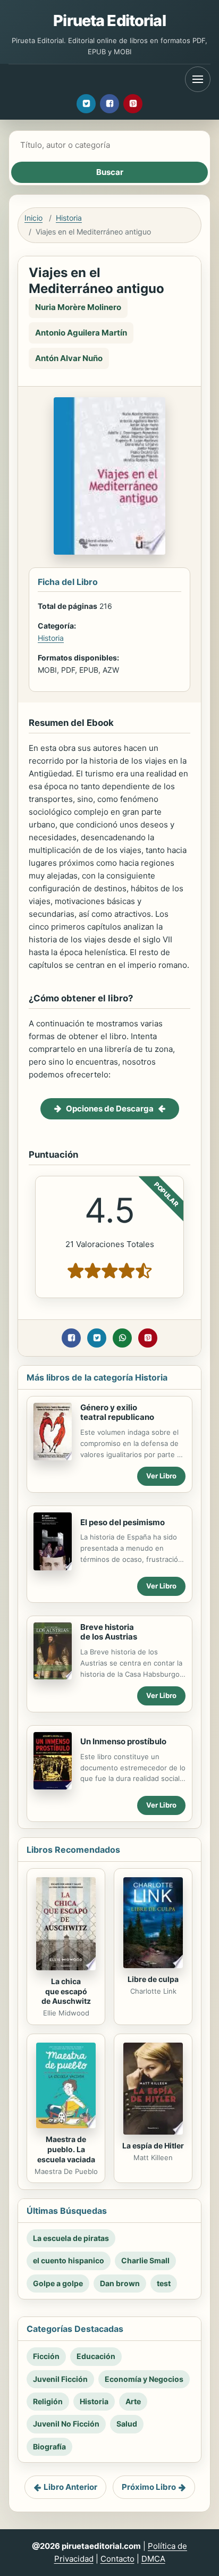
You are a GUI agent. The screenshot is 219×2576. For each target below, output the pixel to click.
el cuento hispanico (69, 2260)
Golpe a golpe (58, 2283)
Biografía (49, 2447)
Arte (133, 2401)
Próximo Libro (149, 2487)
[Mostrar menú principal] (198, 79)
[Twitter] (86, 104)
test (164, 2283)
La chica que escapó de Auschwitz (66, 1991)
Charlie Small (145, 2260)
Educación (96, 2356)
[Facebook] (109, 104)
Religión (48, 2401)
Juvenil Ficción (60, 2379)
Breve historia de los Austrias (109, 1632)
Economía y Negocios (144, 2379)
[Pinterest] (133, 104)
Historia (69, 218)
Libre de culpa (153, 1979)
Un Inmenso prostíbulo (123, 1741)
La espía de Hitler (153, 2146)
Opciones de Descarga (110, 1109)
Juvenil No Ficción (66, 2424)
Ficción (46, 2356)
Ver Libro (161, 1476)
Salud (127, 2424)
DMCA (153, 2559)
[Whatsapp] (122, 1338)
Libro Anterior (70, 2487)
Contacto (117, 2559)
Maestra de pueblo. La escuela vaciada (66, 2149)
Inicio (33, 218)
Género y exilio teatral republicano (117, 1412)
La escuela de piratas (71, 2238)
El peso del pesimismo (123, 1522)
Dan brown (120, 2283)
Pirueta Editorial (109, 20)
